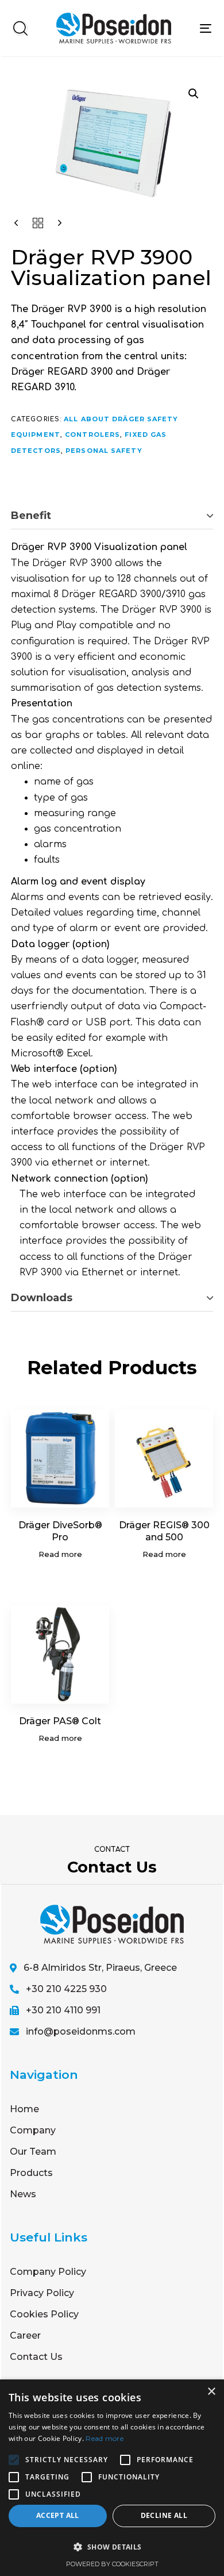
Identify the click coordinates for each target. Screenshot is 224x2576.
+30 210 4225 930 (66, 1989)
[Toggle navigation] (206, 28)
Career (25, 2335)
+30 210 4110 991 (63, 2010)
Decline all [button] (164, 2515)
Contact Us (36, 2357)
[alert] (112, 2478)
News (23, 2194)
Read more (105, 2438)
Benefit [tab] (31, 516)
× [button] (211, 2392)
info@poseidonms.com (81, 2031)
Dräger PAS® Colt (60, 1721)
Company (33, 2130)
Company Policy (48, 2272)
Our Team (33, 2152)
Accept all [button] (58, 2515)
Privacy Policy (42, 2293)
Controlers (92, 435)
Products (31, 2173)
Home (24, 2109)
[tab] (112, 516)
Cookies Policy (44, 2314)
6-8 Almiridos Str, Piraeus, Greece (100, 1968)
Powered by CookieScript (112, 2564)
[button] (20, 28)
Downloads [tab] (42, 1298)
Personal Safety (104, 451)
